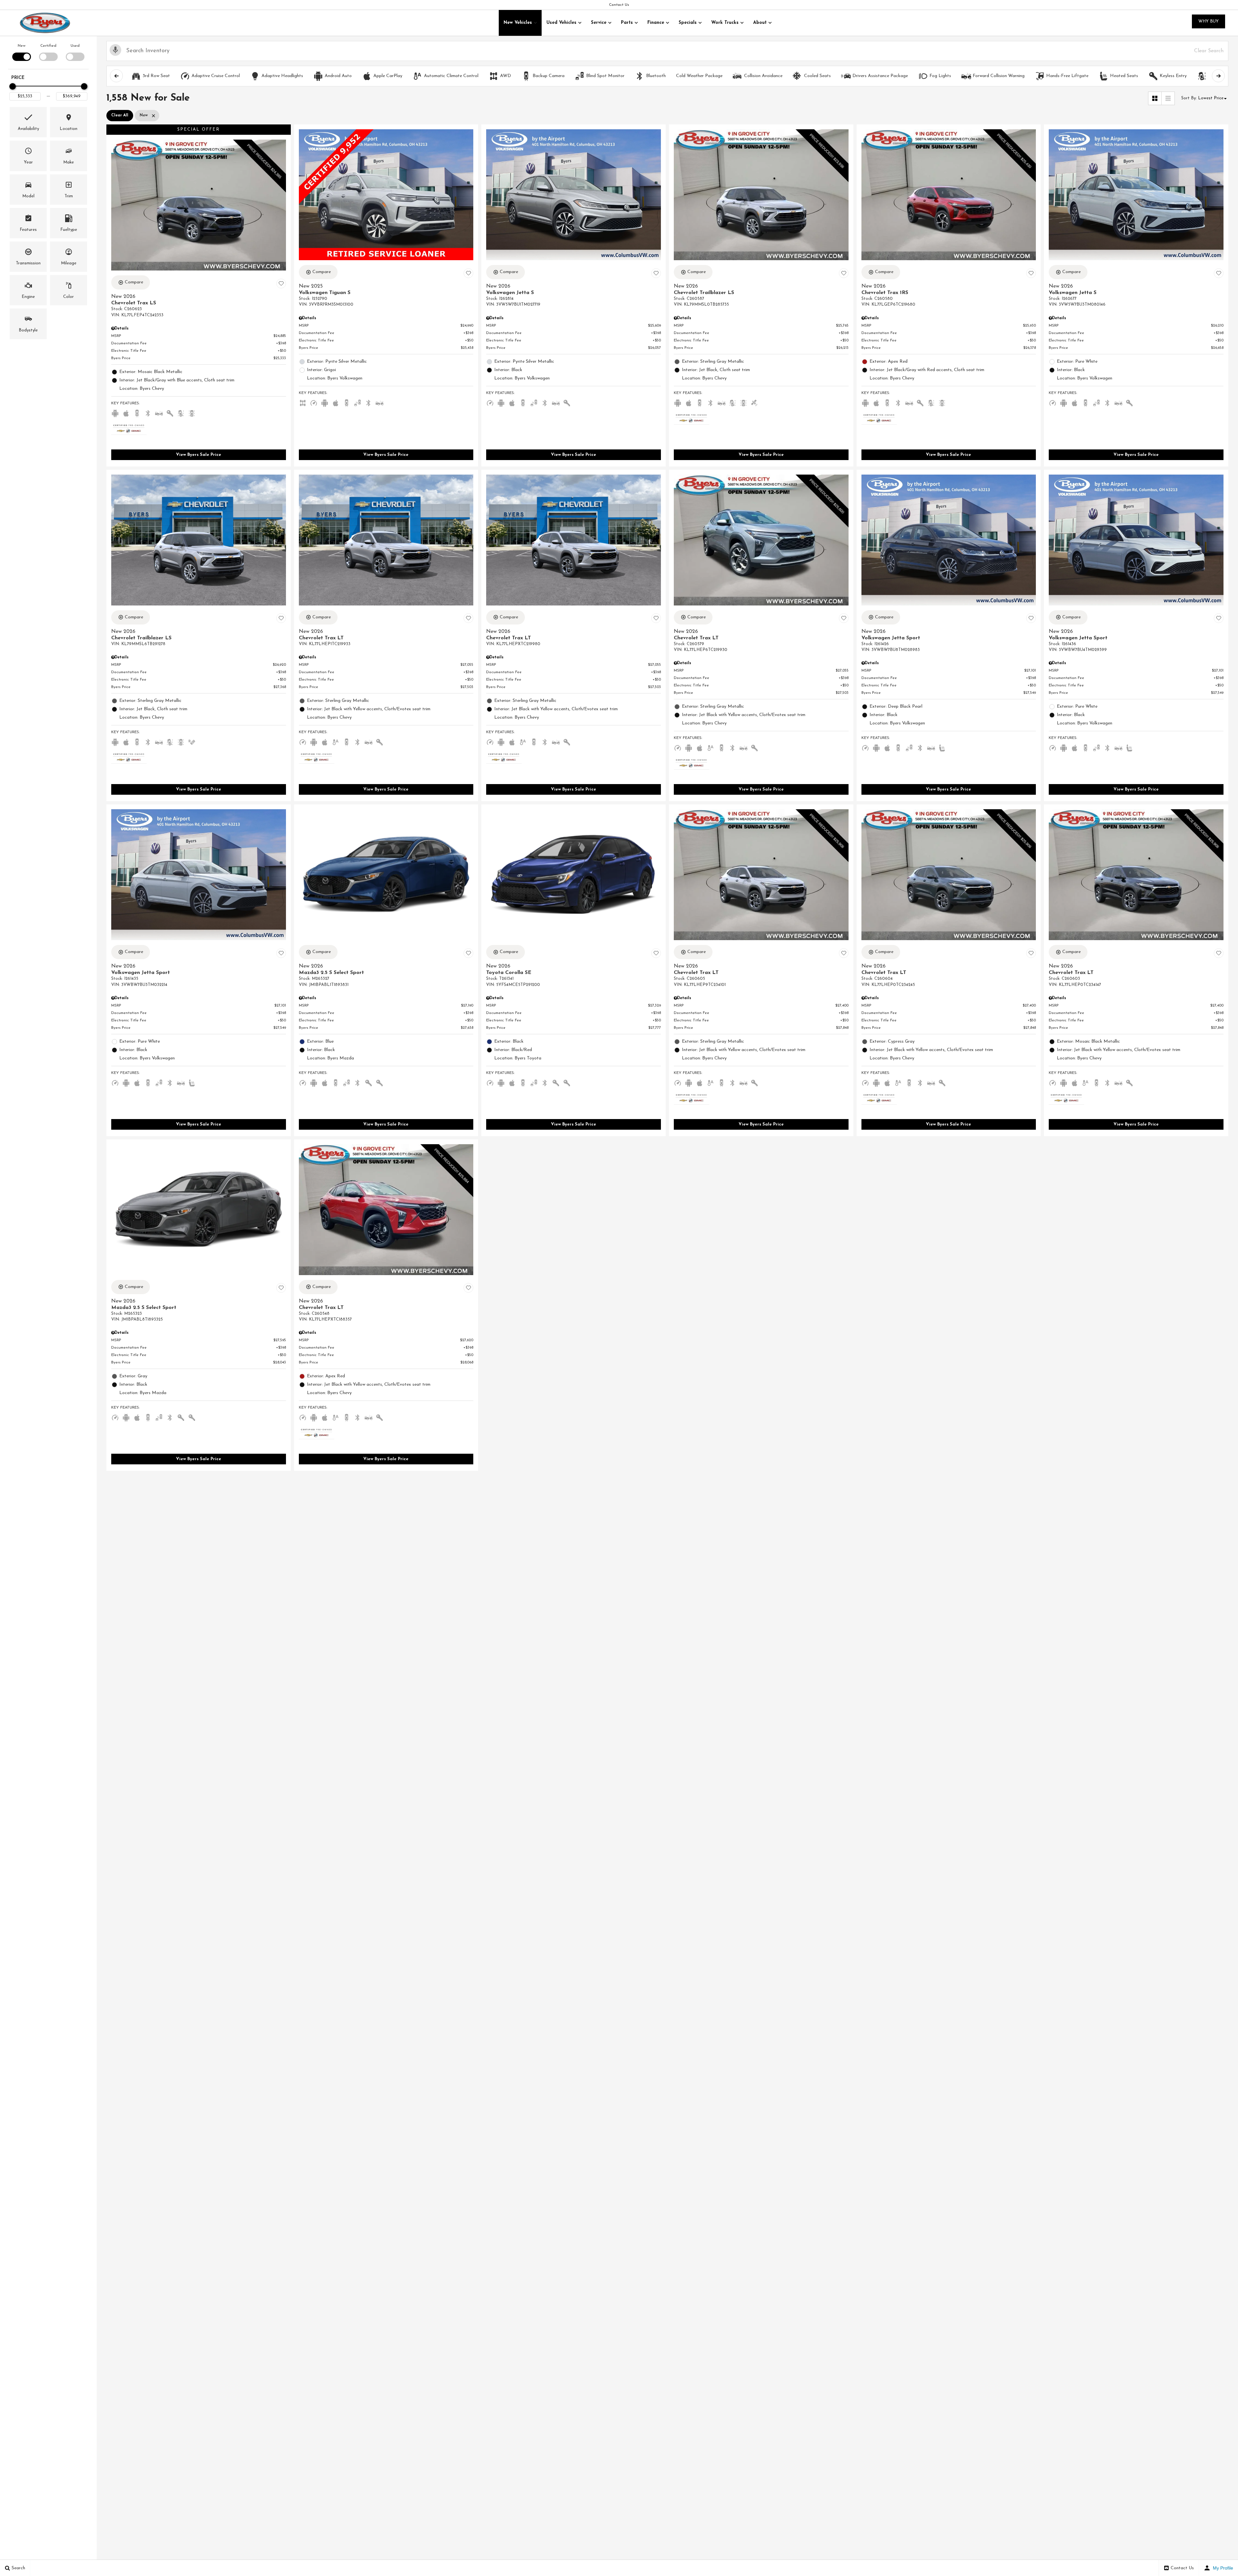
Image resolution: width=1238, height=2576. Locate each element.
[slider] (13, 86)
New (22, 46)
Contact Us (619, 5)
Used (75, 46)
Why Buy (1209, 21)
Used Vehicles (561, 23)
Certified (48, 46)
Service (599, 23)
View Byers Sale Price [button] (199, 455)
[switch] (21, 52)
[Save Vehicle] (281, 283)
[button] (28, 122)
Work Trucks (725, 23)
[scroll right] (1218, 76)
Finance (656, 23)
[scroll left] (116, 76)
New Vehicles (518, 23)
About (760, 23)
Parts (627, 23)
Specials (688, 23)
